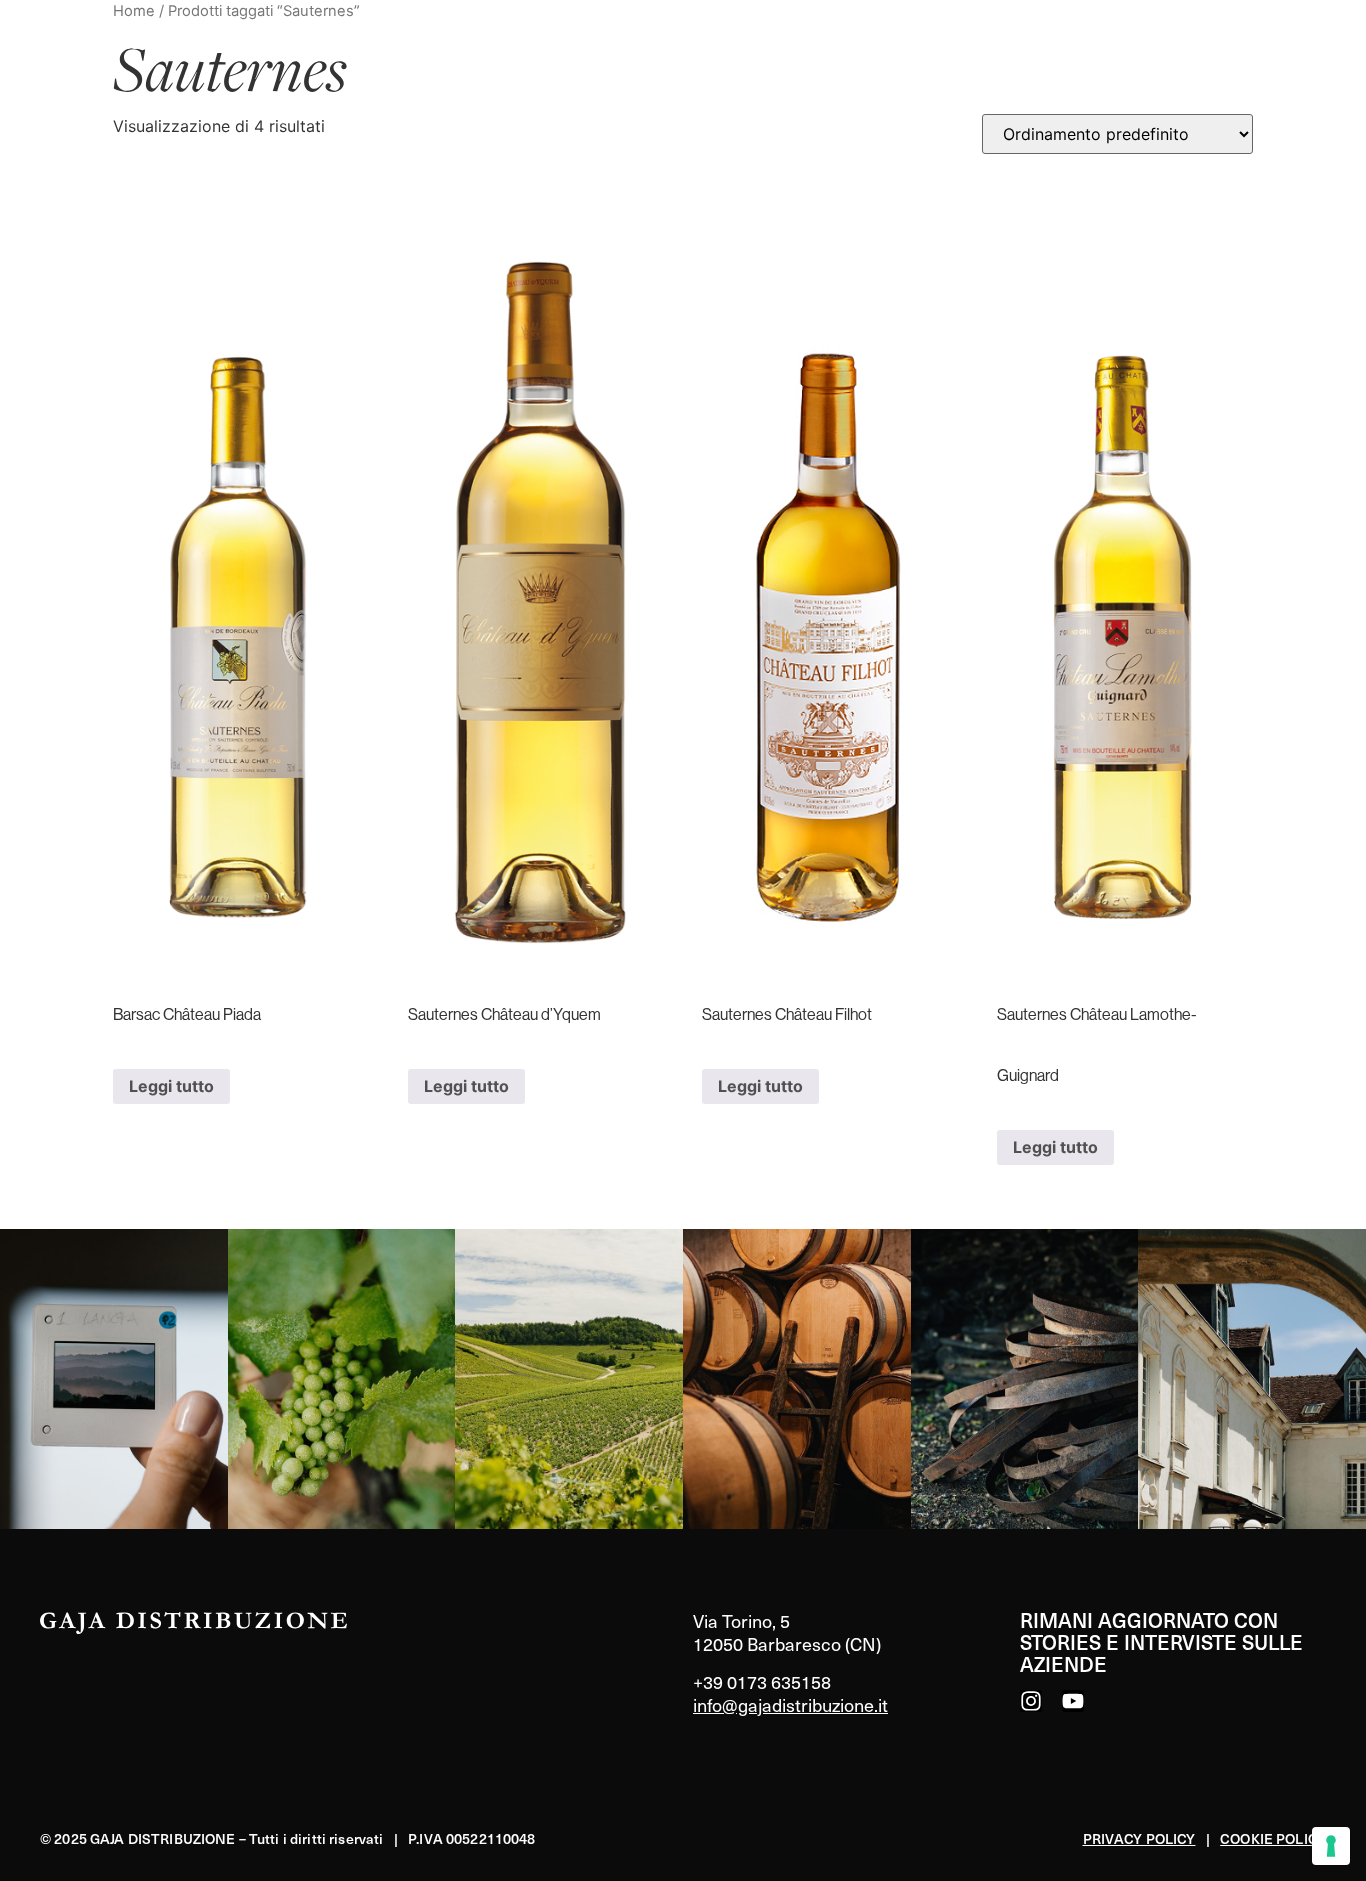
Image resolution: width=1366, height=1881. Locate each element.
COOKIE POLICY (1273, 1838)
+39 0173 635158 (762, 1681)
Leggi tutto (171, 1086)
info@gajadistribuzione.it (790, 1704)
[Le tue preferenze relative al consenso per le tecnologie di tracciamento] (1331, 1846)
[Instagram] (1031, 1701)
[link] (114, 1379)
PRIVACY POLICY (1139, 1838)
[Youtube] (1073, 1701)
